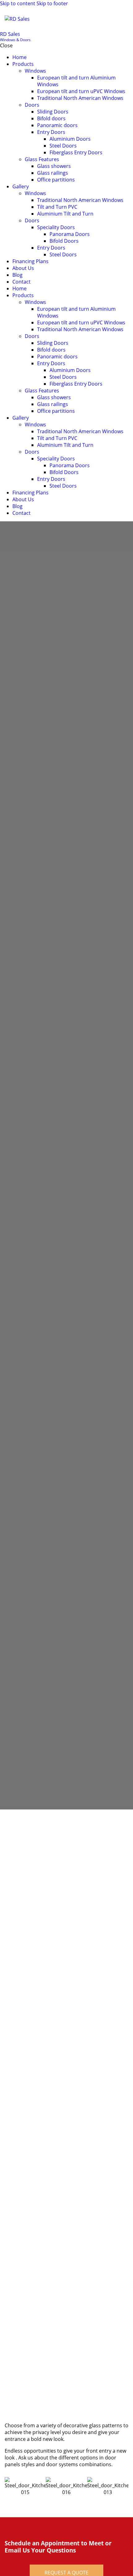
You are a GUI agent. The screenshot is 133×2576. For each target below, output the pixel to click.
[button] (124, 19)
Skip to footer (52, 3)
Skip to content (18, 3)
